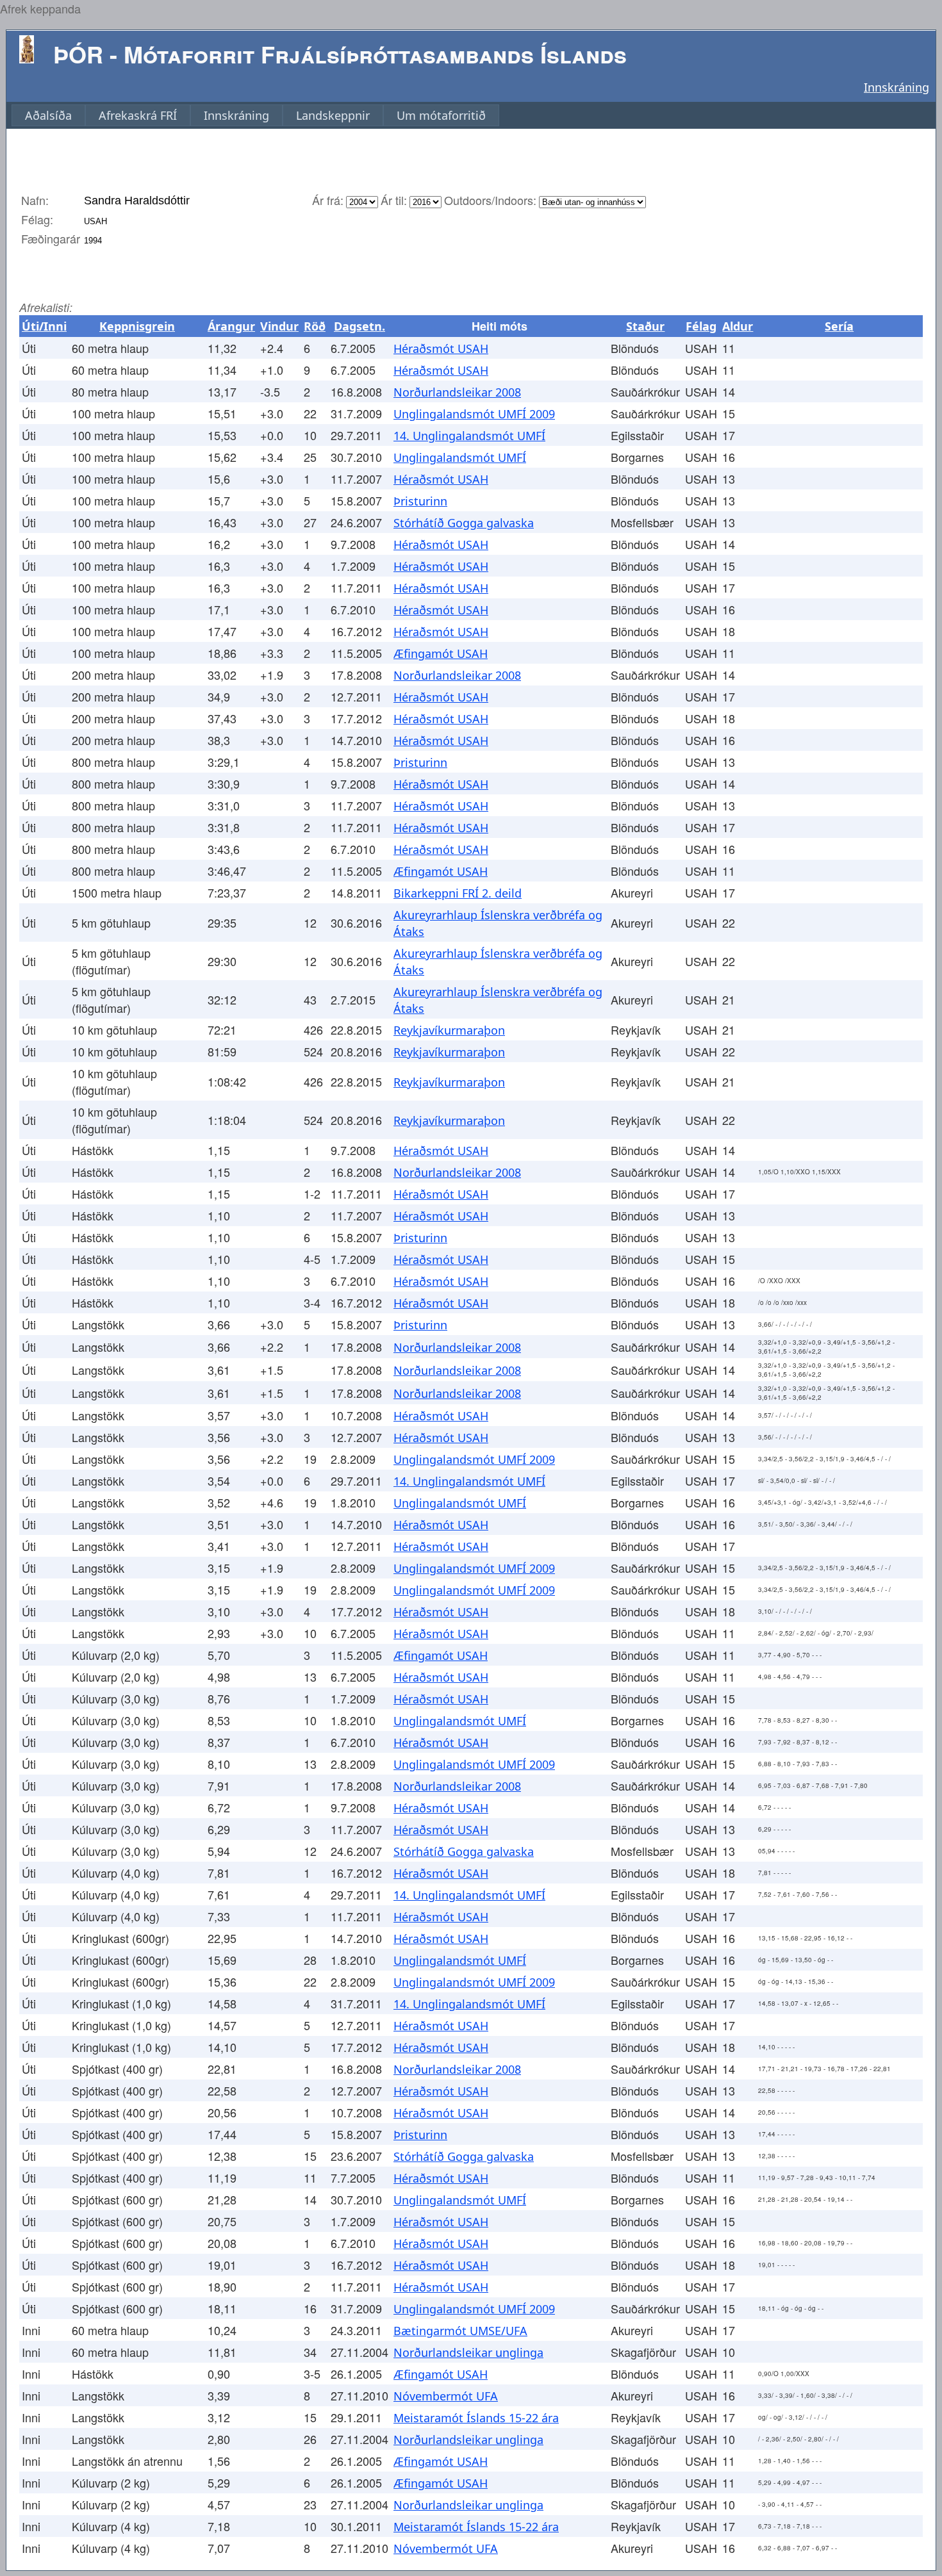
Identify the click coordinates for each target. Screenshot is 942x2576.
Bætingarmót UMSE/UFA (460, 2331)
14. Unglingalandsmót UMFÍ (469, 436)
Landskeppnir (333, 115)
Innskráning (897, 87)
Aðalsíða (48, 115)
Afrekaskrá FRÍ (138, 115)
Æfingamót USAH (441, 653)
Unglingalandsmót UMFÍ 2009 (474, 414)
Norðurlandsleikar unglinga (468, 2352)
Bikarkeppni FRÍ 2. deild (458, 893)
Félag (701, 326)
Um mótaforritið (441, 115)
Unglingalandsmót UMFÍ (460, 457)
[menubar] (255, 115)
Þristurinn (420, 501)
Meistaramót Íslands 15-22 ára (476, 2418)
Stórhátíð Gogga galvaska (464, 523)
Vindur (279, 326)
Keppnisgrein (137, 326)
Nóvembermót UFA (446, 2396)
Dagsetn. (359, 326)
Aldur (738, 326)
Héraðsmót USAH (441, 349)
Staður (645, 326)
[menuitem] (48, 115)
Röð (315, 326)
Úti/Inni (44, 326)
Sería (839, 326)
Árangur (231, 326)
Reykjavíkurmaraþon (449, 1030)
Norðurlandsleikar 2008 (457, 392)
